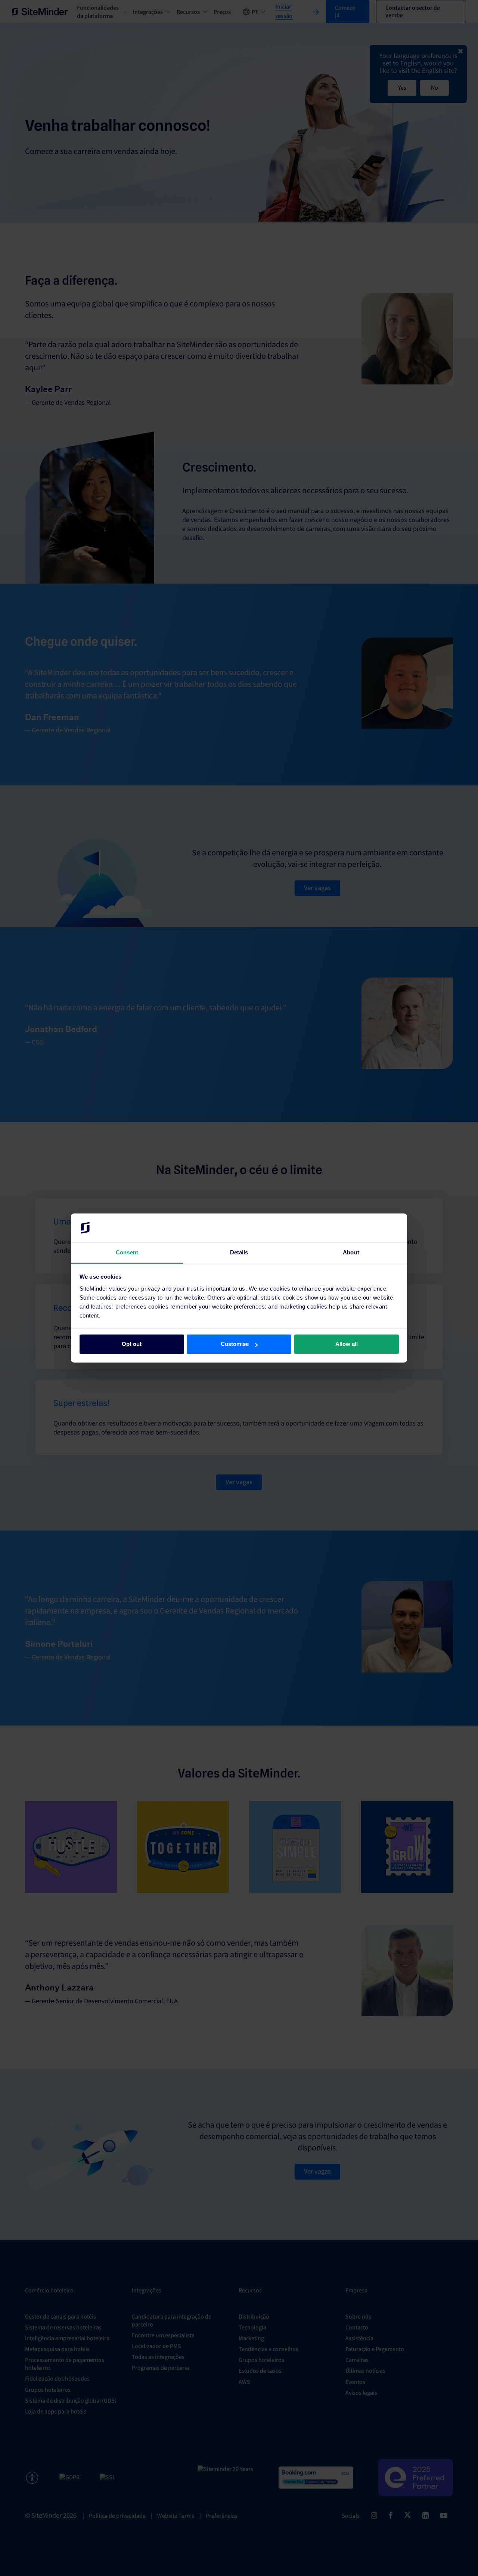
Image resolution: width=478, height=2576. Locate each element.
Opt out (132, 1344)
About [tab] (351, 1252)
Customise (235, 1344)
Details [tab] (239, 1252)
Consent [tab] (127, 1252)
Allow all (347, 1344)
